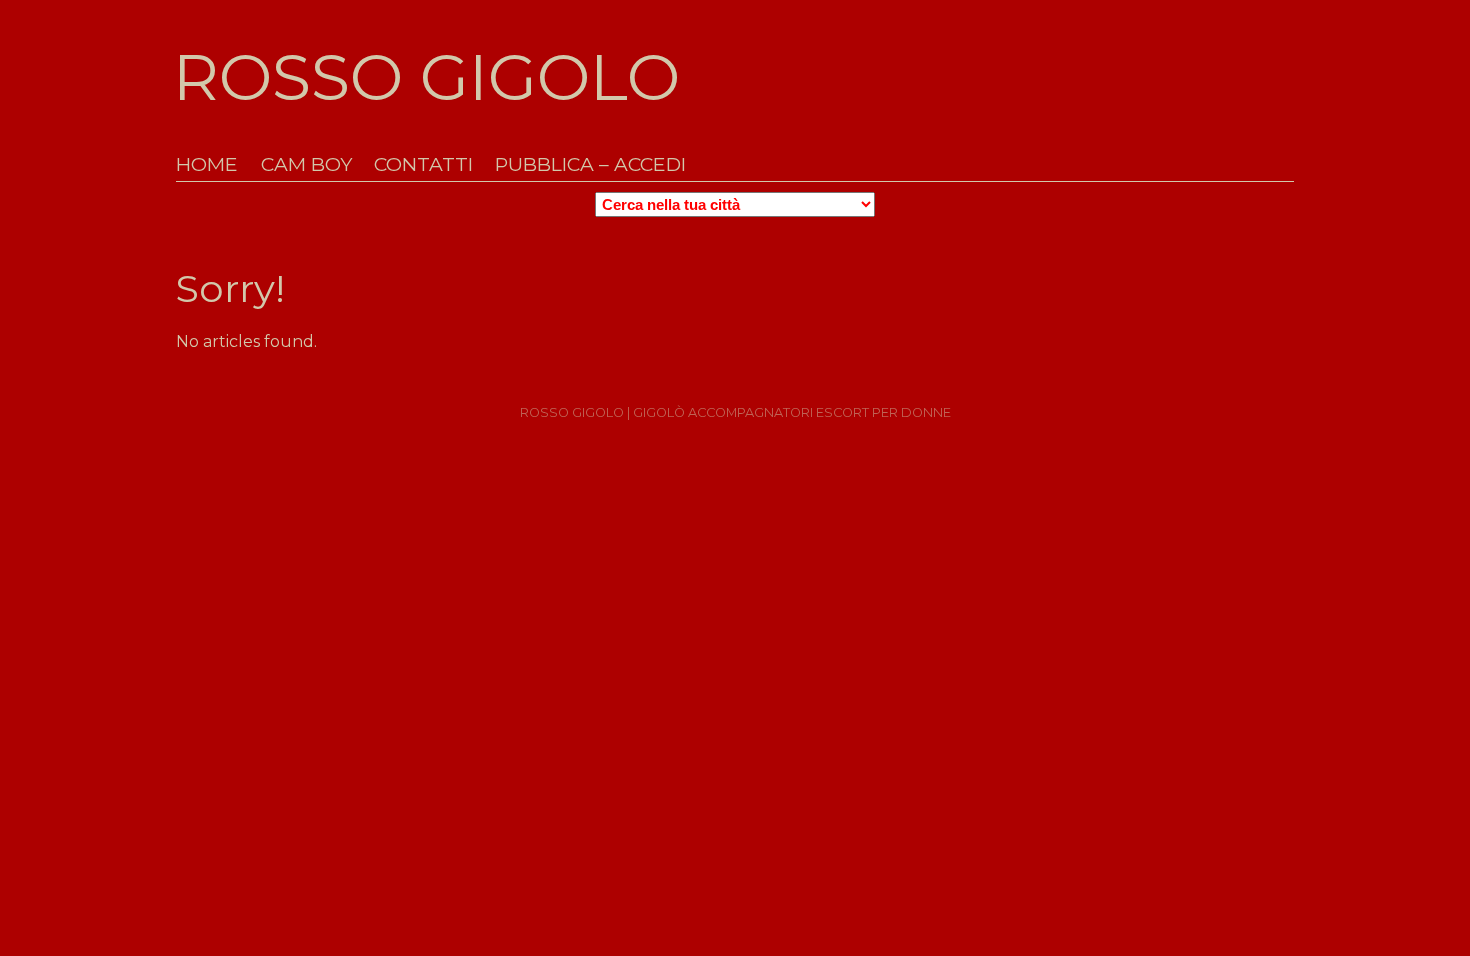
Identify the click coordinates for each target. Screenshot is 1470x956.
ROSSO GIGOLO (426, 77)
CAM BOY (306, 164)
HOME (207, 164)
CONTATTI (423, 164)
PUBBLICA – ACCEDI (590, 164)
